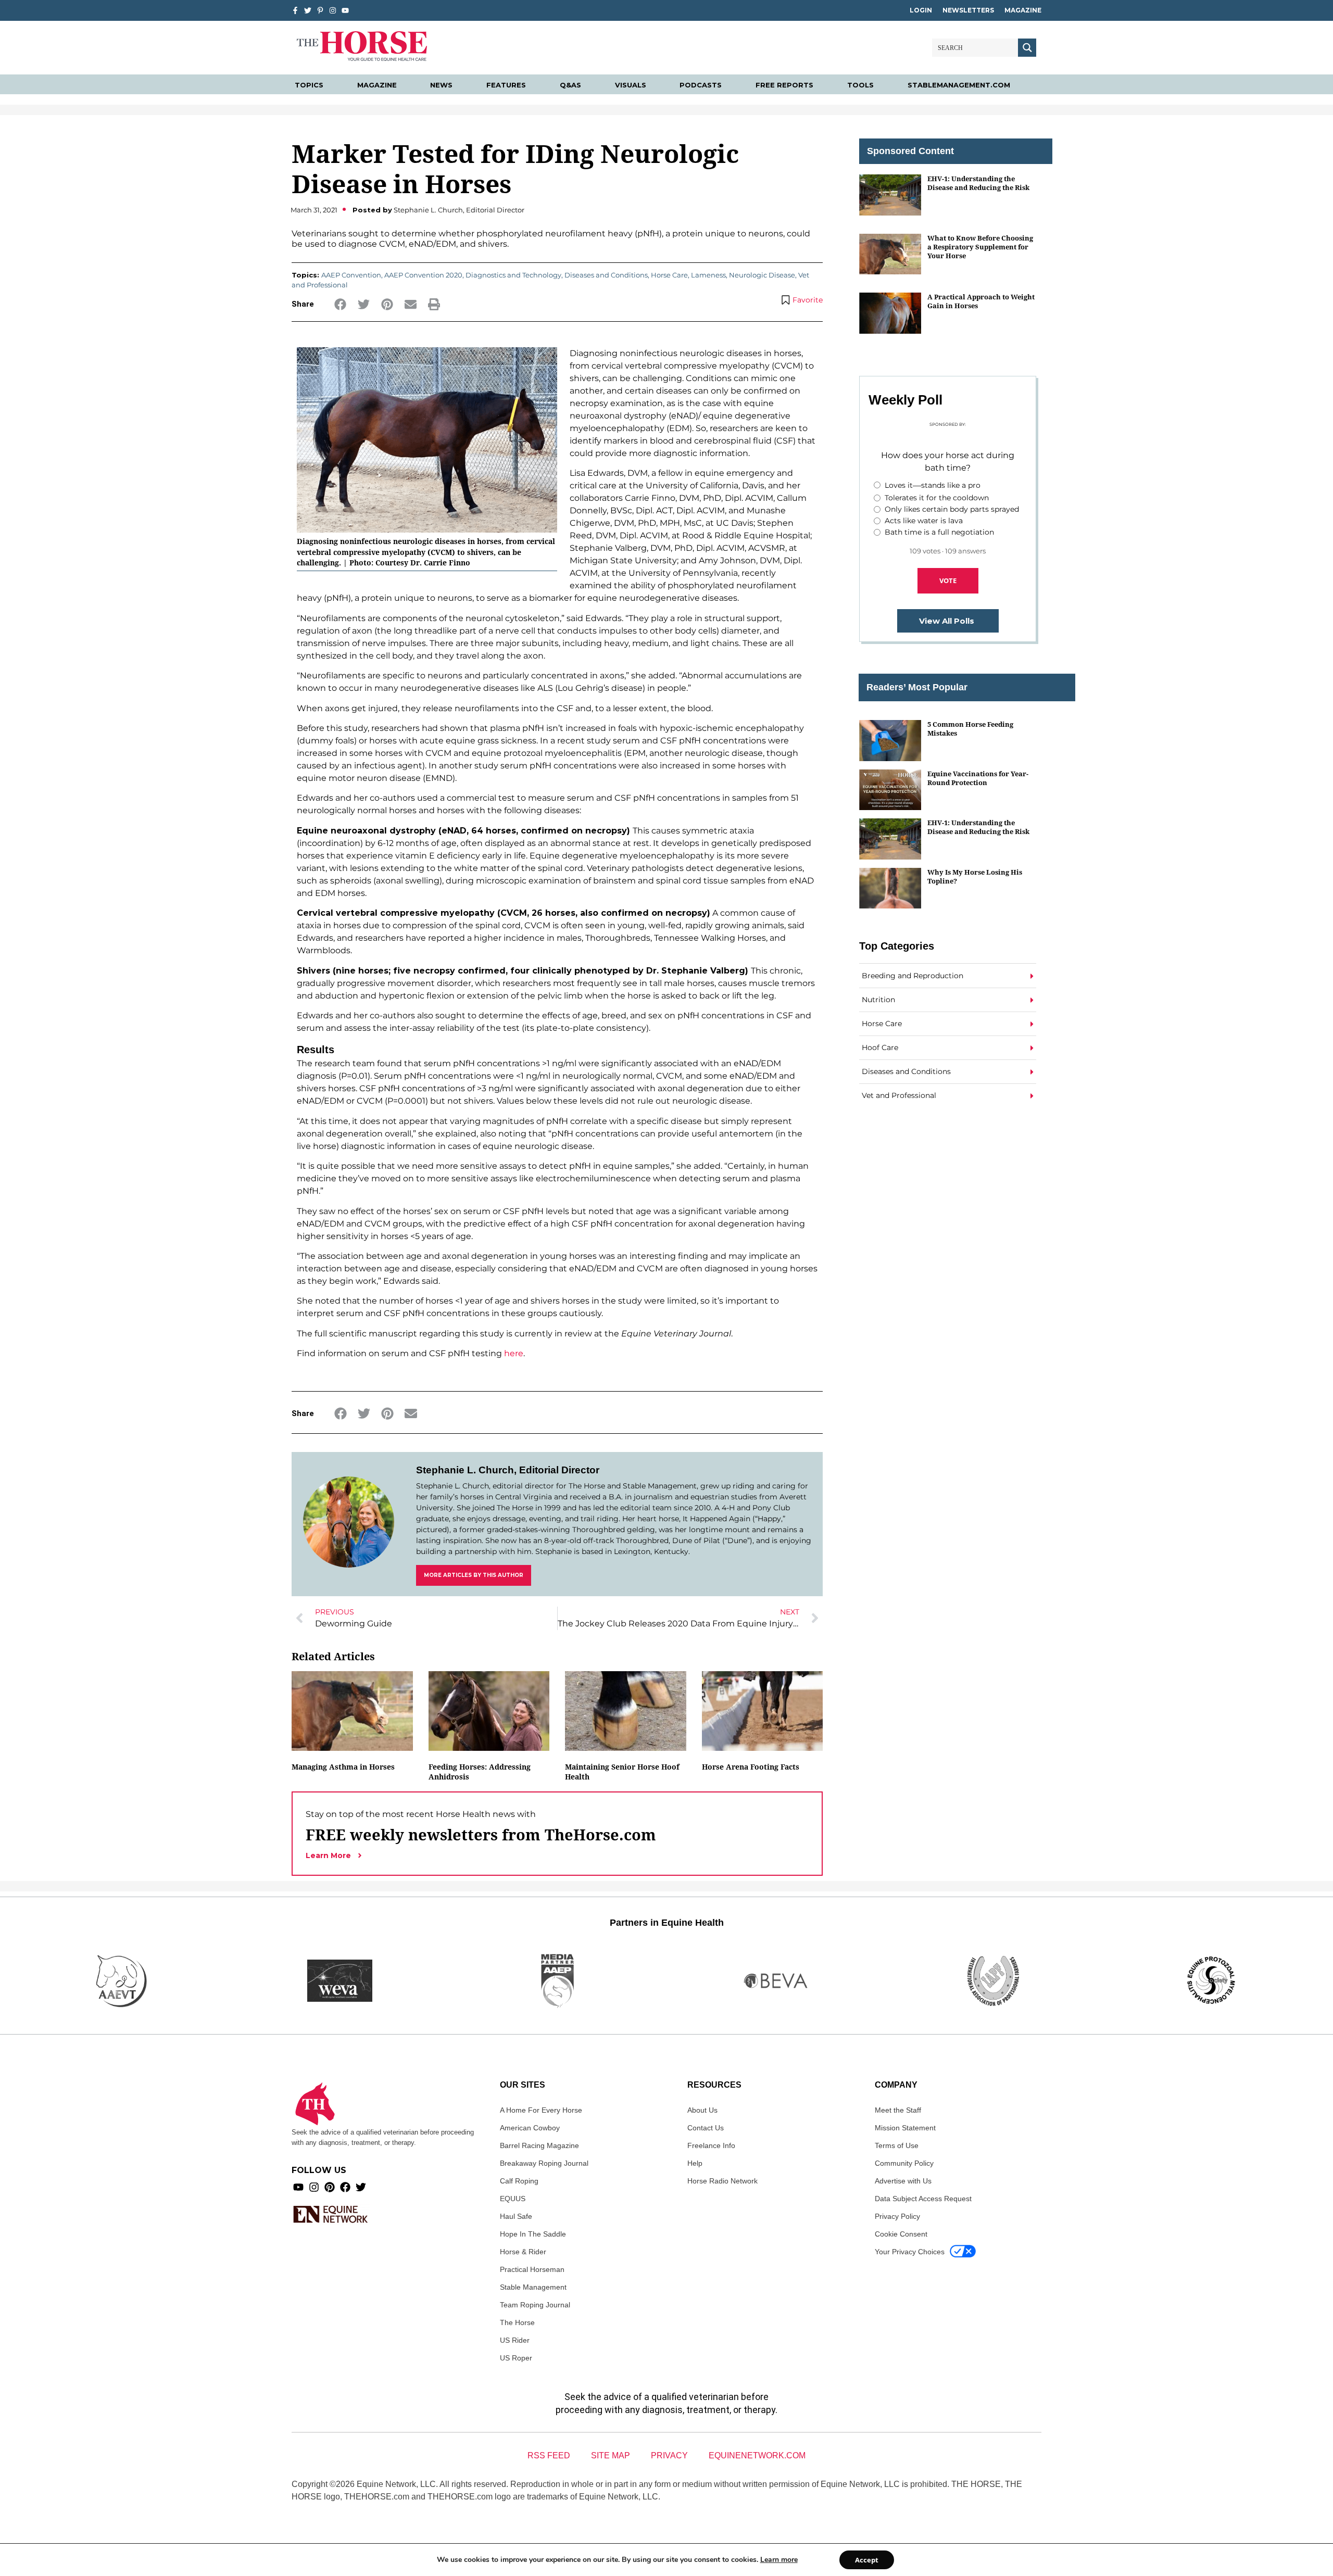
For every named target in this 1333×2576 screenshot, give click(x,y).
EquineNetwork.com (757, 2455)
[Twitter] (308, 10)
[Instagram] (333, 10)
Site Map (611, 2455)
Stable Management (533, 2287)
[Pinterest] (330, 2187)
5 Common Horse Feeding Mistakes (970, 729)
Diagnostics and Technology (513, 275)
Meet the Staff (898, 2110)
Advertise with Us (903, 2181)
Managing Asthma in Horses (343, 1767)
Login (921, 10)
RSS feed (549, 2455)
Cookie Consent (901, 2234)
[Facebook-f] (295, 10)
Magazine (1023, 10)
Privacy (669, 2455)
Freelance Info (711, 2145)
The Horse (517, 2322)
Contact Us (706, 2128)
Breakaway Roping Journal (544, 2163)
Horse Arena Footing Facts (751, 1767)
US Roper (516, 2358)
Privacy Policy (897, 2216)
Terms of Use (897, 2145)
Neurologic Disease (762, 275)
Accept (867, 2560)
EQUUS (513, 2199)
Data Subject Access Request (923, 2199)
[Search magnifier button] (1027, 48)
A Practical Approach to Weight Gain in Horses (981, 301)
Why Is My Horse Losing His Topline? (975, 876)
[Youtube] (298, 2187)
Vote (948, 580)
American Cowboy (530, 2128)
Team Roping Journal (535, 2305)
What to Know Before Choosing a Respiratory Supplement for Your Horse (980, 247)
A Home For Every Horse (541, 2110)
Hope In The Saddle (533, 2234)
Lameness (708, 275)
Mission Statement (905, 2128)
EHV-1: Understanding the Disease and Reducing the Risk (978, 183)
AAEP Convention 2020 (423, 275)
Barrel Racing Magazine (539, 2145)
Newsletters (968, 10)
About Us (702, 2110)
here (514, 1353)
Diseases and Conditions (606, 275)
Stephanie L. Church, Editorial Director (508, 1470)
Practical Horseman (532, 2269)
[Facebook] (345, 2187)
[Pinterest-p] (320, 10)
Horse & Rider (523, 2252)
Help (695, 2163)
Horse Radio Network (722, 2181)
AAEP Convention (351, 275)
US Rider (515, 2340)
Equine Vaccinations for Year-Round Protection (978, 778)
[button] (340, 304)
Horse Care (669, 275)
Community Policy (904, 2163)
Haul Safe (516, 2216)
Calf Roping (519, 2181)
